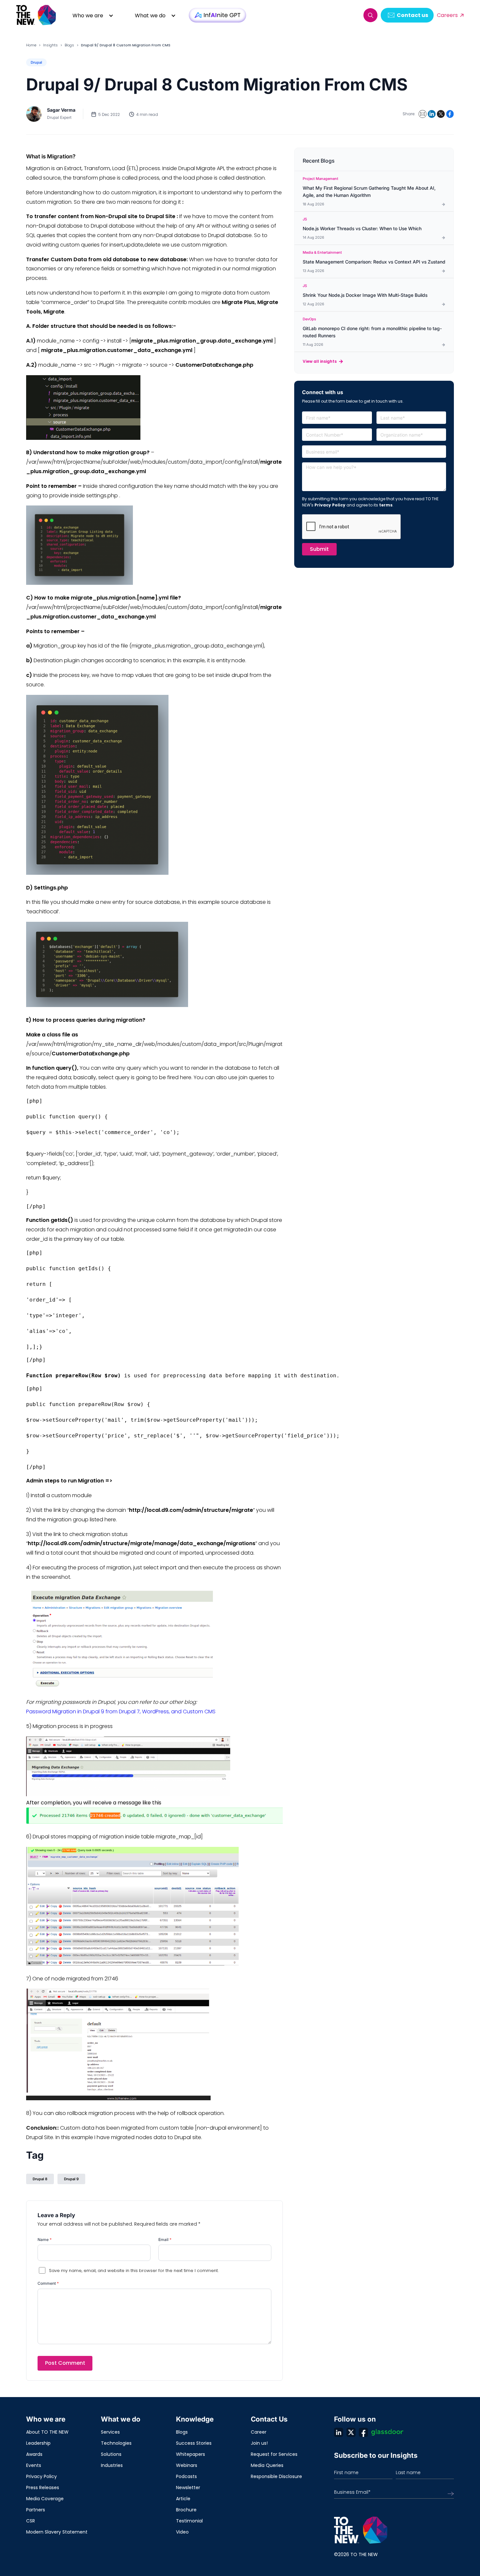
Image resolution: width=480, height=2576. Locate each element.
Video (182, 2532)
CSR (31, 2521)
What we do (150, 16)
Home (31, 45)
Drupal (36, 62)
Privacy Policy (330, 505)
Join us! (259, 2443)
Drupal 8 (40, 2179)
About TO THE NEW (47, 2432)
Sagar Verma (61, 110)
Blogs (69, 45)
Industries (112, 2465)
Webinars (187, 2465)
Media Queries (267, 2465)
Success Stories (194, 2443)
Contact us (412, 15)
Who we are (88, 16)
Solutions (111, 2454)
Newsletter (188, 2488)
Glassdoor (387, 2432)
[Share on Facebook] (450, 114)
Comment (48, 2283)
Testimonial (189, 2521)
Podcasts (186, 2476)
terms (386, 505)
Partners (36, 2510)
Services (110, 2432)
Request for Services (274, 2454)
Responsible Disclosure (276, 2476)
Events (34, 2465)
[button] (370, 15)
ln (339, 2432)
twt (351, 2432)
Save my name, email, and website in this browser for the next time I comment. (134, 2271)
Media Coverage (45, 2499)
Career (259, 2432)
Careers (447, 15)
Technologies (116, 2443)
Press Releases (43, 2488)
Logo (37, 15)
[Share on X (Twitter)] (441, 114)
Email (165, 2240)
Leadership (38, 2443)
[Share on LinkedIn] (432, 114)
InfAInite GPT (217, 15)
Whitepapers (191, 2454)
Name (45, 2240)
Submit (319, 549)
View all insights (320, 361)
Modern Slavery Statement (57, 2532)
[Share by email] (423, 114)
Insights (50, 45)
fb (363, 2432)
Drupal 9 (71, 2179)
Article (183, 2499)
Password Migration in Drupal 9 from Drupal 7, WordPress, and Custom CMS (121, 1712)
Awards (34, 2454)
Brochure (186, 2510)
